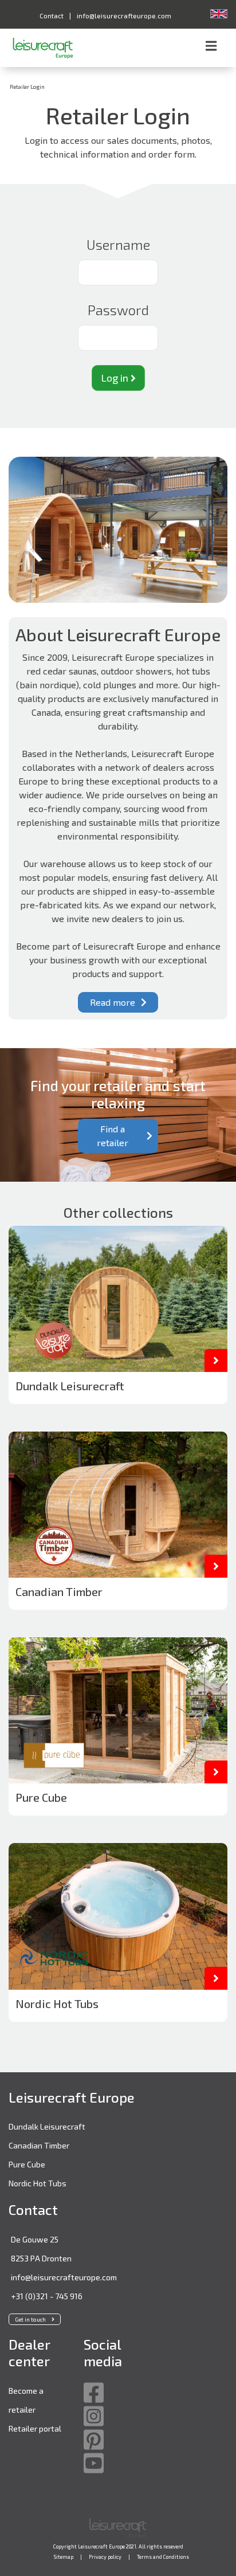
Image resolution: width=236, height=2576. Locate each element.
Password (118, 310)
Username (118, 244)
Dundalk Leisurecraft (47, 2126)
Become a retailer (26, 2400)
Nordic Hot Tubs (38, 2183)
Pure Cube (27, 2164)
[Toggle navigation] (211, 48)
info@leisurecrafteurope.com (64, 2277)
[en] (219, 13)
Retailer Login (27, 87)
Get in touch (30, 2319)
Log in (116, 378)
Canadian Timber (39, 2145)
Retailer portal (35, 2428)
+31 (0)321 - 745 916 (47, 2296)
